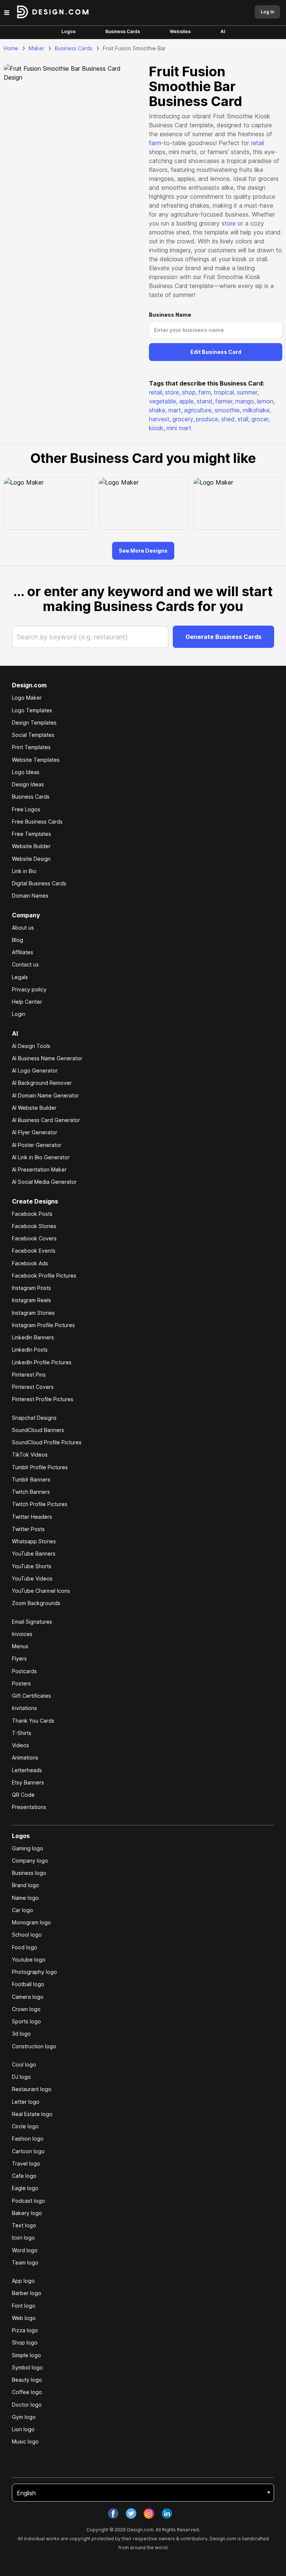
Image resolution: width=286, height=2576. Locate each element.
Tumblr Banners (31, 1479)
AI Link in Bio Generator (41, 1157)
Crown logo (26, 2009)
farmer (225, 401)
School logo (27, 1935)
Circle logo (25, 2126)
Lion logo (23, 2429)
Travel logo (26, 2163)
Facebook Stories (34, 1226)
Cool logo (24, 2064)
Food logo (25, 1947)
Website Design (31, 859)
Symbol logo (27, 2367)
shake (158, 410)
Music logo (25, 2441)
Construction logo (34, 2046)
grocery (183, 419)
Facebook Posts (32, 1214)
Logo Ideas (26, 772)
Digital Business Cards (39, 883)
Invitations (24, 1708)
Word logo (25, 2250)
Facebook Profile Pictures (44, 1276)
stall (244, 419)
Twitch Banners (31, 1492)
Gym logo (24, 2417)
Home (11, 48)
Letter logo (26, 2102)
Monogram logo (31, 1922)
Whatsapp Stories (34, 1541)
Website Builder (31, 846)
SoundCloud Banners (38, 1430)
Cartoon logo (28, 2151)
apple (187, 401)
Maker (36, 48)
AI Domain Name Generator (45, 1095)
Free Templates (31, 834)
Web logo (24, 2318)
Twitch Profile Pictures (40, 1504)
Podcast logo (28, 2201)
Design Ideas (28, 784)
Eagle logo (25, 2188)
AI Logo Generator (35, 1070)
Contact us (25, 964)
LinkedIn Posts (30, 1350)
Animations (25, 1757)
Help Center (27, 1002)
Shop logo (25, 2342)
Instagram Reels (31, 1300)
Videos (20, 1745)
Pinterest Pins (29, 1375)
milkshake (257, 410)
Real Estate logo (32, 2114)
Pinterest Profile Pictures (43, 1399)
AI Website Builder (34, 1108)
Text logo (24, 2225)
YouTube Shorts (32, 1566)
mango (245, 401)
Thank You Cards (33, 1721)
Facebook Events (34, 1251)
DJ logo (21, 2077)
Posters (21, 1683)
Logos (69, 31)
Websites (180, 31)
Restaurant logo (32, 2089)
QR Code (23, 1795)
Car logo (23, 1910)
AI (223, 31)
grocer (261, 419)
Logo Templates (32, 710)
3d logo (21, 2034)
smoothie (228, 410)
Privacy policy (29, 989)
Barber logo (27, 2293)
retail (258, 143)
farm (155, 143)
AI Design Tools (31, 1046)
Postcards (24, 1671)
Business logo (29, 1873)
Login (19, 1014)
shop (190, 392)
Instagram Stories (33, 1313)
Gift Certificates (31, 1696)
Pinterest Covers (33, 1387)
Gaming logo (28, 1848)
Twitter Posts (28, 1529)
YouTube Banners (34, 1554)
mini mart (179, 428)
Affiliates (23, 952)
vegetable (163, 401)
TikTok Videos (30, 1455)
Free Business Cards (37, 822)
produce (208, 419)
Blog (18, 940)
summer (248, 392)
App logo (23, 2281)
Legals (20, 977)
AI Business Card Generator (46, 1120)
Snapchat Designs (34, 1418)
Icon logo (23, 2238)
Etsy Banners (28, 1782)
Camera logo (28, 1997)
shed (229, 419)
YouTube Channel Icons (41, 1591)
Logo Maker (27, 698)
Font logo (24, 2306)
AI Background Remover (42, 1083)
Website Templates (36, 760)
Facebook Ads (30, 1263)
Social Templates (33, 735)
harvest (160, 419)
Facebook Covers (34, 1238)
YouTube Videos (32, 1578)
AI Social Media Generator (44, 1182)
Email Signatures (32, 1622)
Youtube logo (29, 1960)
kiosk (157, 428)
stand (205, 401)
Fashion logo (28, 2139)
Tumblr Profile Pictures (40, 1467)
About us (23, 928)
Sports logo (26, 2021)
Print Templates (31, 747)
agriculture (198, 410)
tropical (225, 392)
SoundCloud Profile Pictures (47, 1442)
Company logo (30, 1861)
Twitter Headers (32, 1517)
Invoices (22, 1634)
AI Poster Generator (37, 1145)
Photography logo (34, 1972)
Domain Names (30, 896)
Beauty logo (27, 2380)
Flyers (19, 1658)
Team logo (25, 2262)
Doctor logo (27, 2405)
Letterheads (27, 1770)
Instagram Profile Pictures (43, 1325)
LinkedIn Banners (33, 1337)
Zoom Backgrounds (36, 1603)
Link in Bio (24, 871)
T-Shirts (22, 1733)
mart (175, 410)
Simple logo (26, 2355)
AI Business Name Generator (47, 1058)
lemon (266, 401)
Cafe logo (24, 2176)
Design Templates (34, 723)
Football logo (28, 1984)
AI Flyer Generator (35, 1132)
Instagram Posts (31, 1288)
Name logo (25, 1898)
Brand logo (26, 1885)
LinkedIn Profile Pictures (42, 1362)
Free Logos (26, 809)
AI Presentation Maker (39, 1169)
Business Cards (123, 31)
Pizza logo (25, 2330)
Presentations (29, 1807)
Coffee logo (27, 2392)
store (229, 223)
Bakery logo (27, 2213)
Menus (20, 1646)
